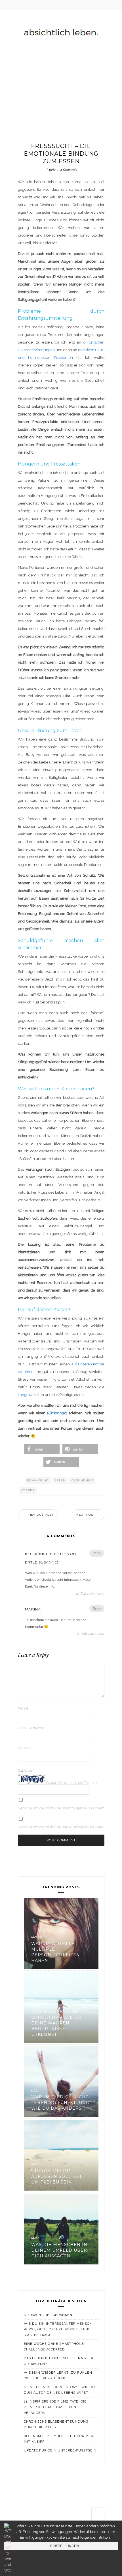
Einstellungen (65, 2546)
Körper (28, 1490)
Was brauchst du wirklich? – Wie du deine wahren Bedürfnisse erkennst (56, 2023)
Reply (97, 1553)
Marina (33, 1609)
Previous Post (40, 1515)
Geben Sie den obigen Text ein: (72, 1783)
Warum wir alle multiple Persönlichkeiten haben (56, 1952)
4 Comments (69, 169)
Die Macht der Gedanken (48, 2315)
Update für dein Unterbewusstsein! (61, 2450)
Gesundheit (82, 1480)
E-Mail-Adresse (31, 1728)
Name (23, 1708)
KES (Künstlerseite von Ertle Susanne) (51, 1558)
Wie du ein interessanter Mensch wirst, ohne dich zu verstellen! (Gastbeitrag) (58, 2329)
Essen (60, 1480)
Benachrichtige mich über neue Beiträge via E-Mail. (61, 1827)
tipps (52, 169)
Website (25, 1748)
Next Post (86, 1515)
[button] (42, 1449)
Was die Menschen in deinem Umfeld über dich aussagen (59, 2250)
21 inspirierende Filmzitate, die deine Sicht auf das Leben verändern (55, 2407)
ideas (35, 1937)
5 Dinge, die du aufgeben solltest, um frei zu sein (57, 2176)
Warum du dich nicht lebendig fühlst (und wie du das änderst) (60, 2103)
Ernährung (38, 1480)
